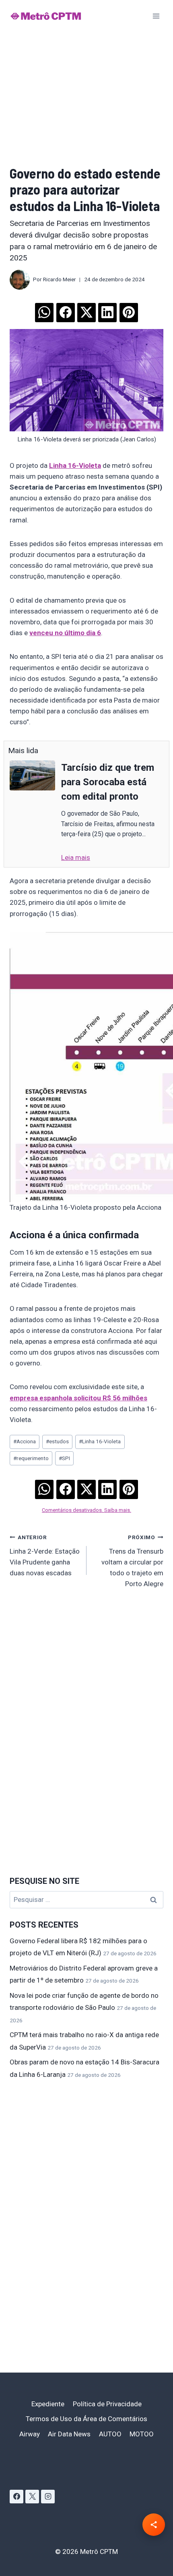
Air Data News (69, 2434)
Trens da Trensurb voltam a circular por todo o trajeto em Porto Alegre (132, 1561)
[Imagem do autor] (20, 280)
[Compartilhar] (154, 2525)
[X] (32, 2497)
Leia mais (76, 857)
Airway (30, 2434)
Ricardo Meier (60, 279)
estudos (57, 1441)
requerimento (31, 1458)
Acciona (25, 1441)
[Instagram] (48, 2497)
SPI (64, 1458)
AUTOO (110, 2434)
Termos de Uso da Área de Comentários (86, 2419)
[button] (44, 310)
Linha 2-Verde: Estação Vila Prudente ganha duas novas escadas (45, 1555)
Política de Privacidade (107, 2404)
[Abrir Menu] (156, 16)
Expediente (48, 2404)
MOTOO (142, 2434)
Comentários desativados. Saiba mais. (86, 1510)
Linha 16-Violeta (100, 1441)
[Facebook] (16, 2497)
